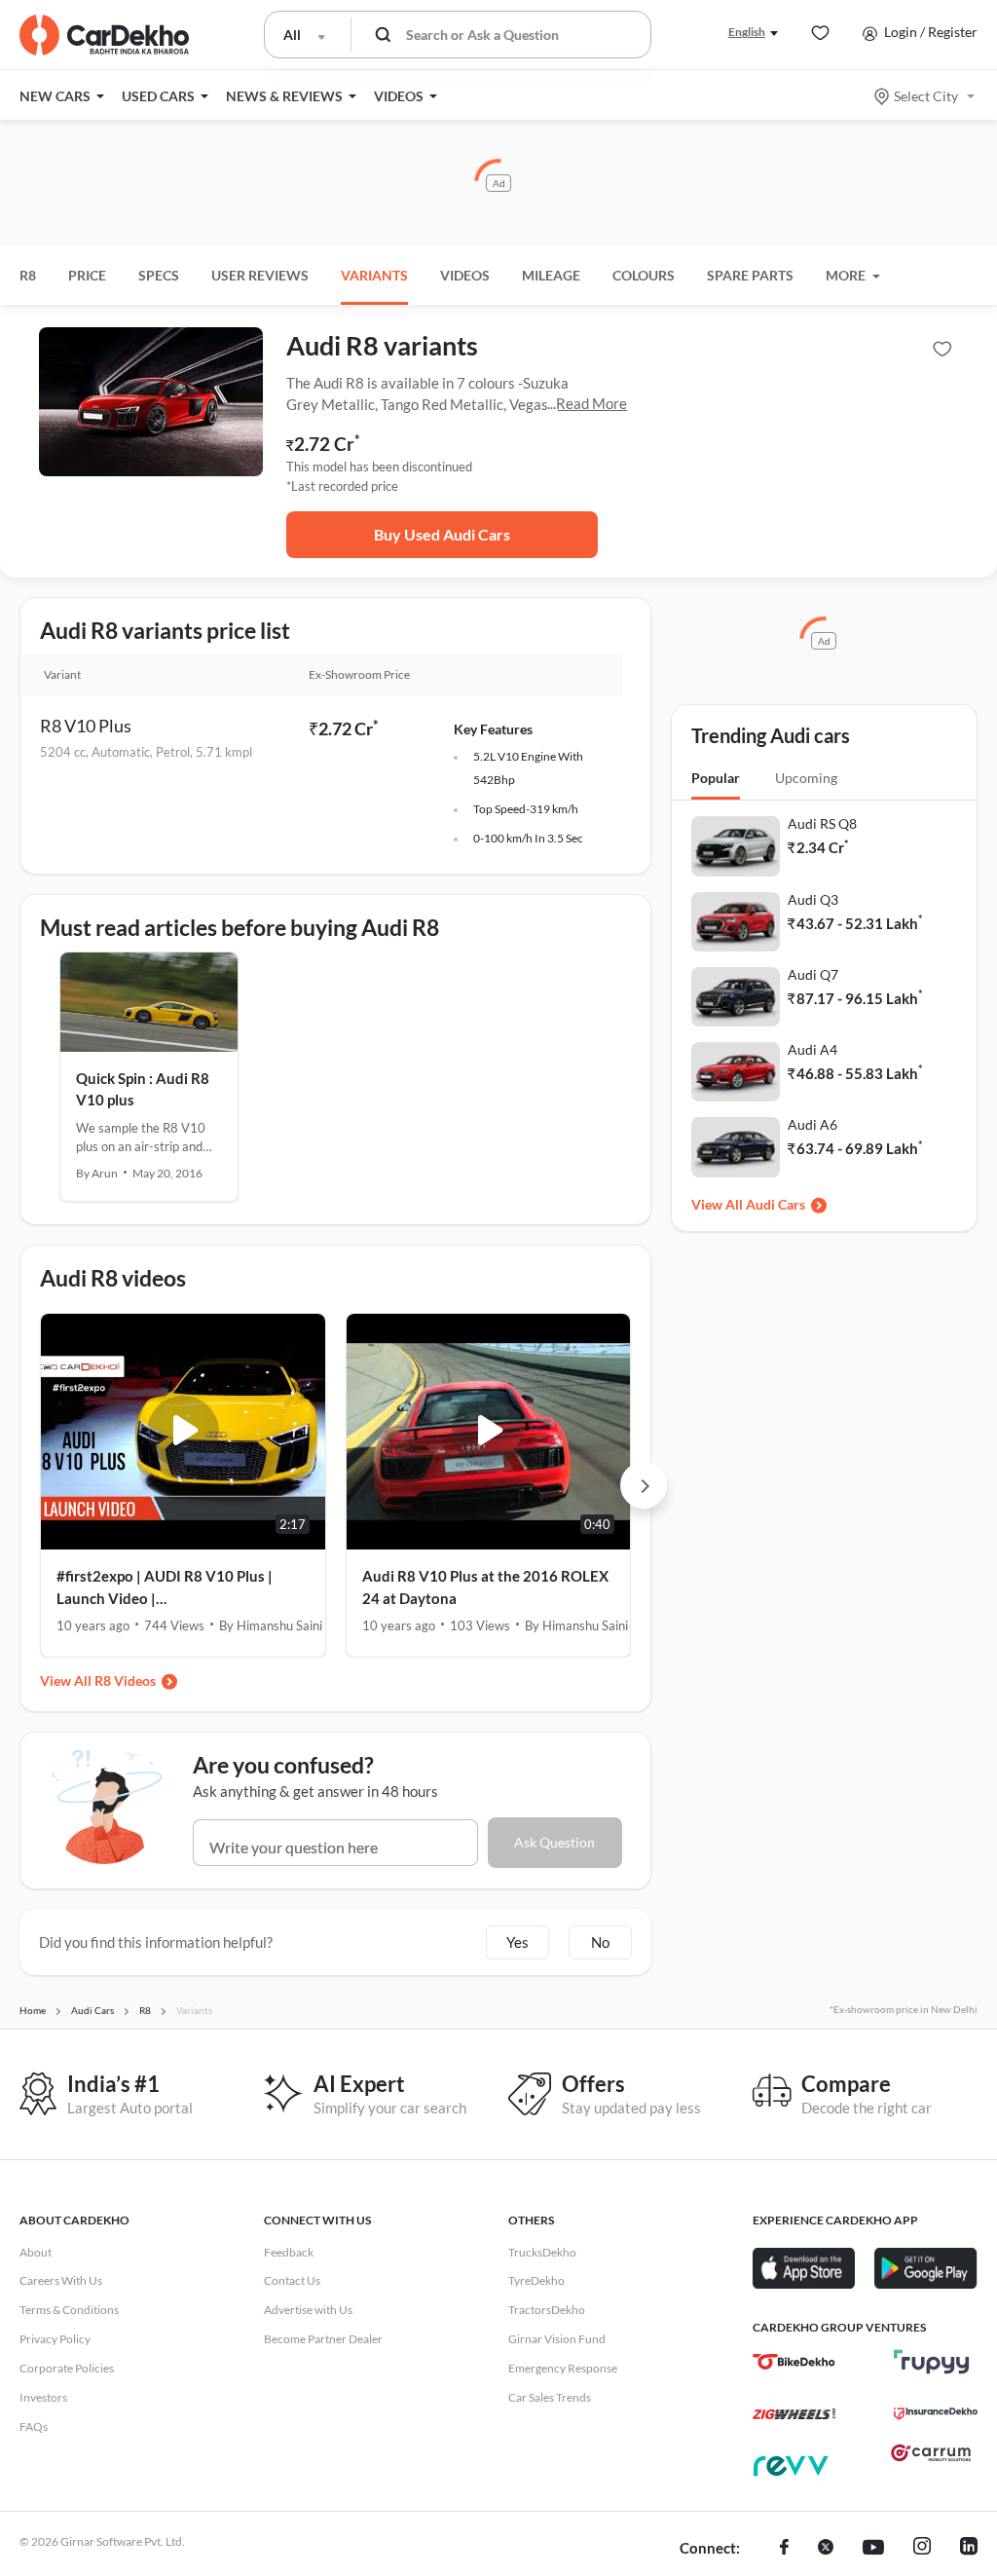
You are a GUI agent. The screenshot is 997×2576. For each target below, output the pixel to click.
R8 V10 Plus (86, 726)
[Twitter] (826, 2549)
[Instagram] (922, 2549)
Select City (926, 96)
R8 (28, 275)
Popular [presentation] (716, 778)
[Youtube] (873, 2549)
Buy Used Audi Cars (442, 534)
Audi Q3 (813, 899)
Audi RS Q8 (822, 823)
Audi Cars (775, 1204)
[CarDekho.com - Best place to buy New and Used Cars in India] (104, 35)
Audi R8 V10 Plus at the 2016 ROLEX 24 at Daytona (485, 1587)
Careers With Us (61, 2280)
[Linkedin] (969, 2549)
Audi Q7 (813, 974)
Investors (43, 2397)
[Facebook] (784, 2549)
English (747, 32)
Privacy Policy (55, 2339)
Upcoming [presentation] (806, 778)
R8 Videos (125, 1680)
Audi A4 (812, 1049)
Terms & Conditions (69, 2310)
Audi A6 (812, 1124)
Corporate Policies (67, 2368)
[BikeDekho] (794, 2362)
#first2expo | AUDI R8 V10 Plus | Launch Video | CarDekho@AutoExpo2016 (165, 1588)
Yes (517, 1942)
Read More (591, 403)
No (600, 1942)
